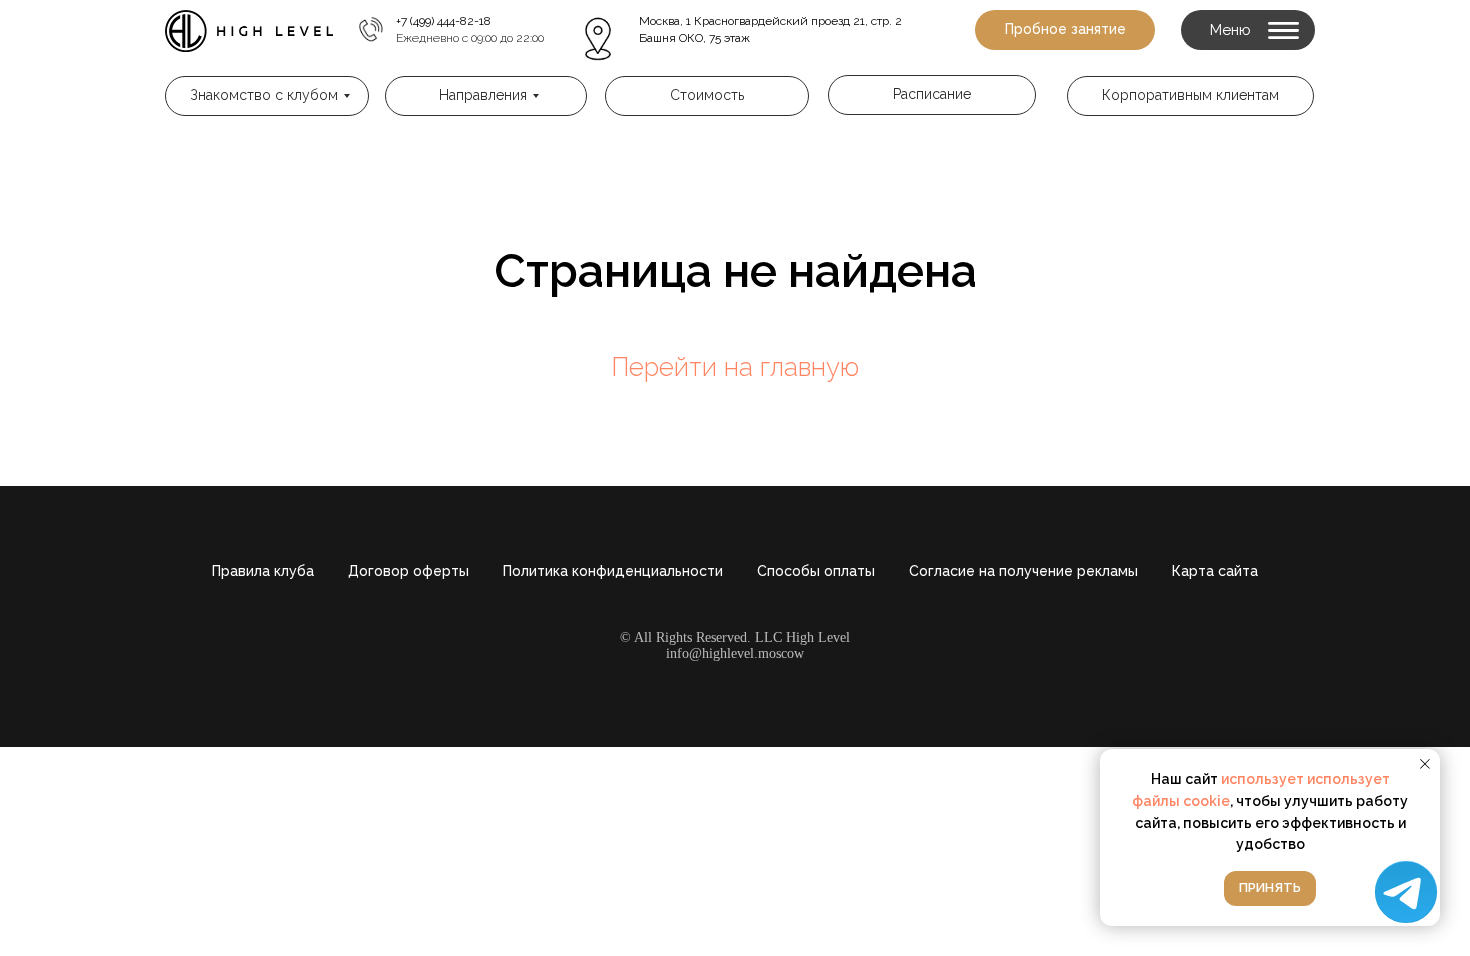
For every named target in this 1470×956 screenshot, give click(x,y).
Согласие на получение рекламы (1023, 571)
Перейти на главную (735, 367)
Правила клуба (263, 571)
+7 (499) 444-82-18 (443, 21)
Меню (1230, 30)
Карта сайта (1215, 571)
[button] (1065, 30)
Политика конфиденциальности (613, 571)
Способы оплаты (816, 571)
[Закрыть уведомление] (1425, 764)
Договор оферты (408, 571)
